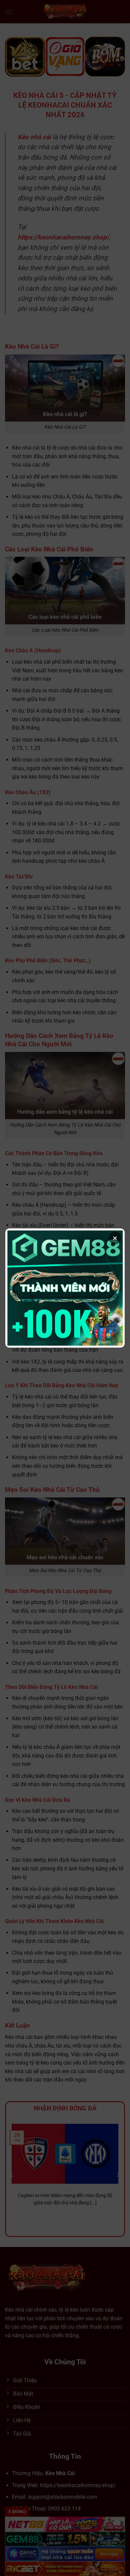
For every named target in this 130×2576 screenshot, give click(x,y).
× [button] (115, 1238)
